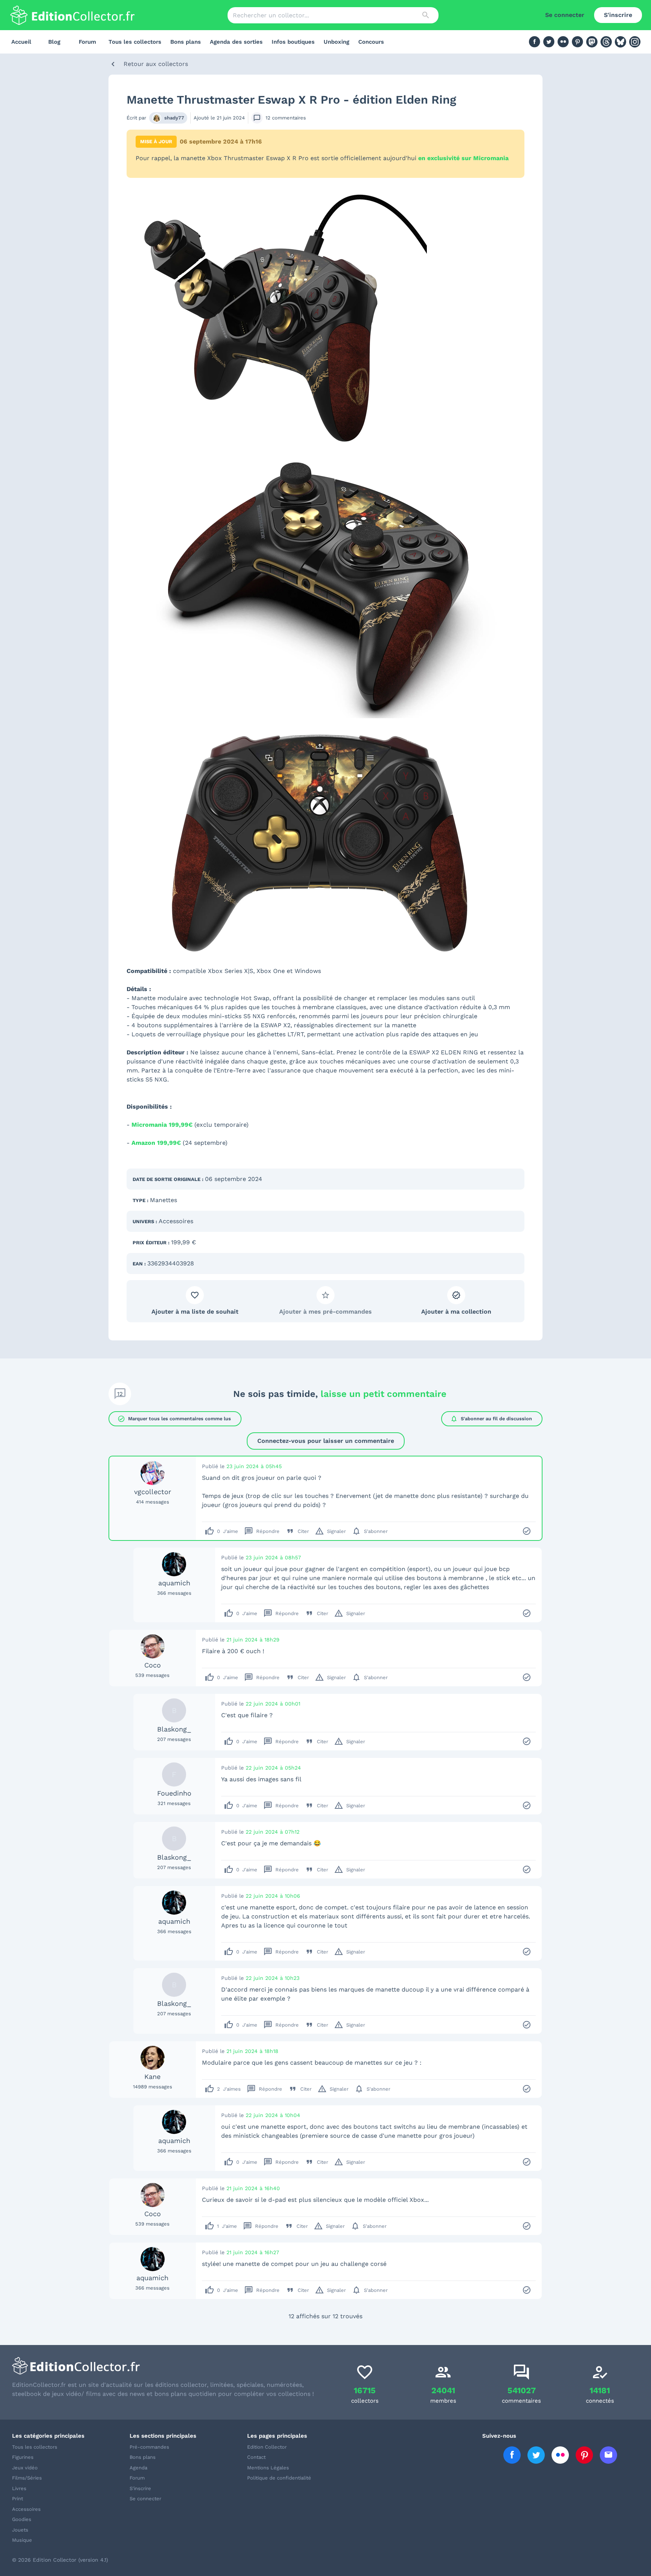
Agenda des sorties (236, 42)
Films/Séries (27, 2478)
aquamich (174, 1583)
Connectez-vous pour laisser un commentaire (326, 1441)
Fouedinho (174, 1793)
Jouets (20, 2530)
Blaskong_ (174, 1729)
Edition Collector (267, 2447)
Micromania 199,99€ (162, 1125)
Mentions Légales (268, 2468)
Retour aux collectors (156, 64)
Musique (22, 2540)
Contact (256, 2457)
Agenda (138, 2468)
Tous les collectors (135, 42)
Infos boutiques (293, 42)
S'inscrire (618, 15)
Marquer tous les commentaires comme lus (174, 1419)
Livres (19, 2488)
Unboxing (336, 42)
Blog (54, 42)
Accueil (21, 42)
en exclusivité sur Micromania (463, 158)
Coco (153, 1665)
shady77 (174, 118)
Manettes (164, 1200)
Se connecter (565, 15)
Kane (152, 2077)
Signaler (330, 1531)
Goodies (22, 2519)
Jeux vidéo (25, 2468)
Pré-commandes (149, 2447)
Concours (371, 42)
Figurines (23, 2457)
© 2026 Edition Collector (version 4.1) (60, 2560)
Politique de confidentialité (279, 2478)
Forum (87, 42)
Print (18, 2499)
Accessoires (176, 1221)
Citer (297, 1531)
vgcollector (153, 1492)
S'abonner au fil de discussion (491, 1419)
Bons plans (186, 42)
